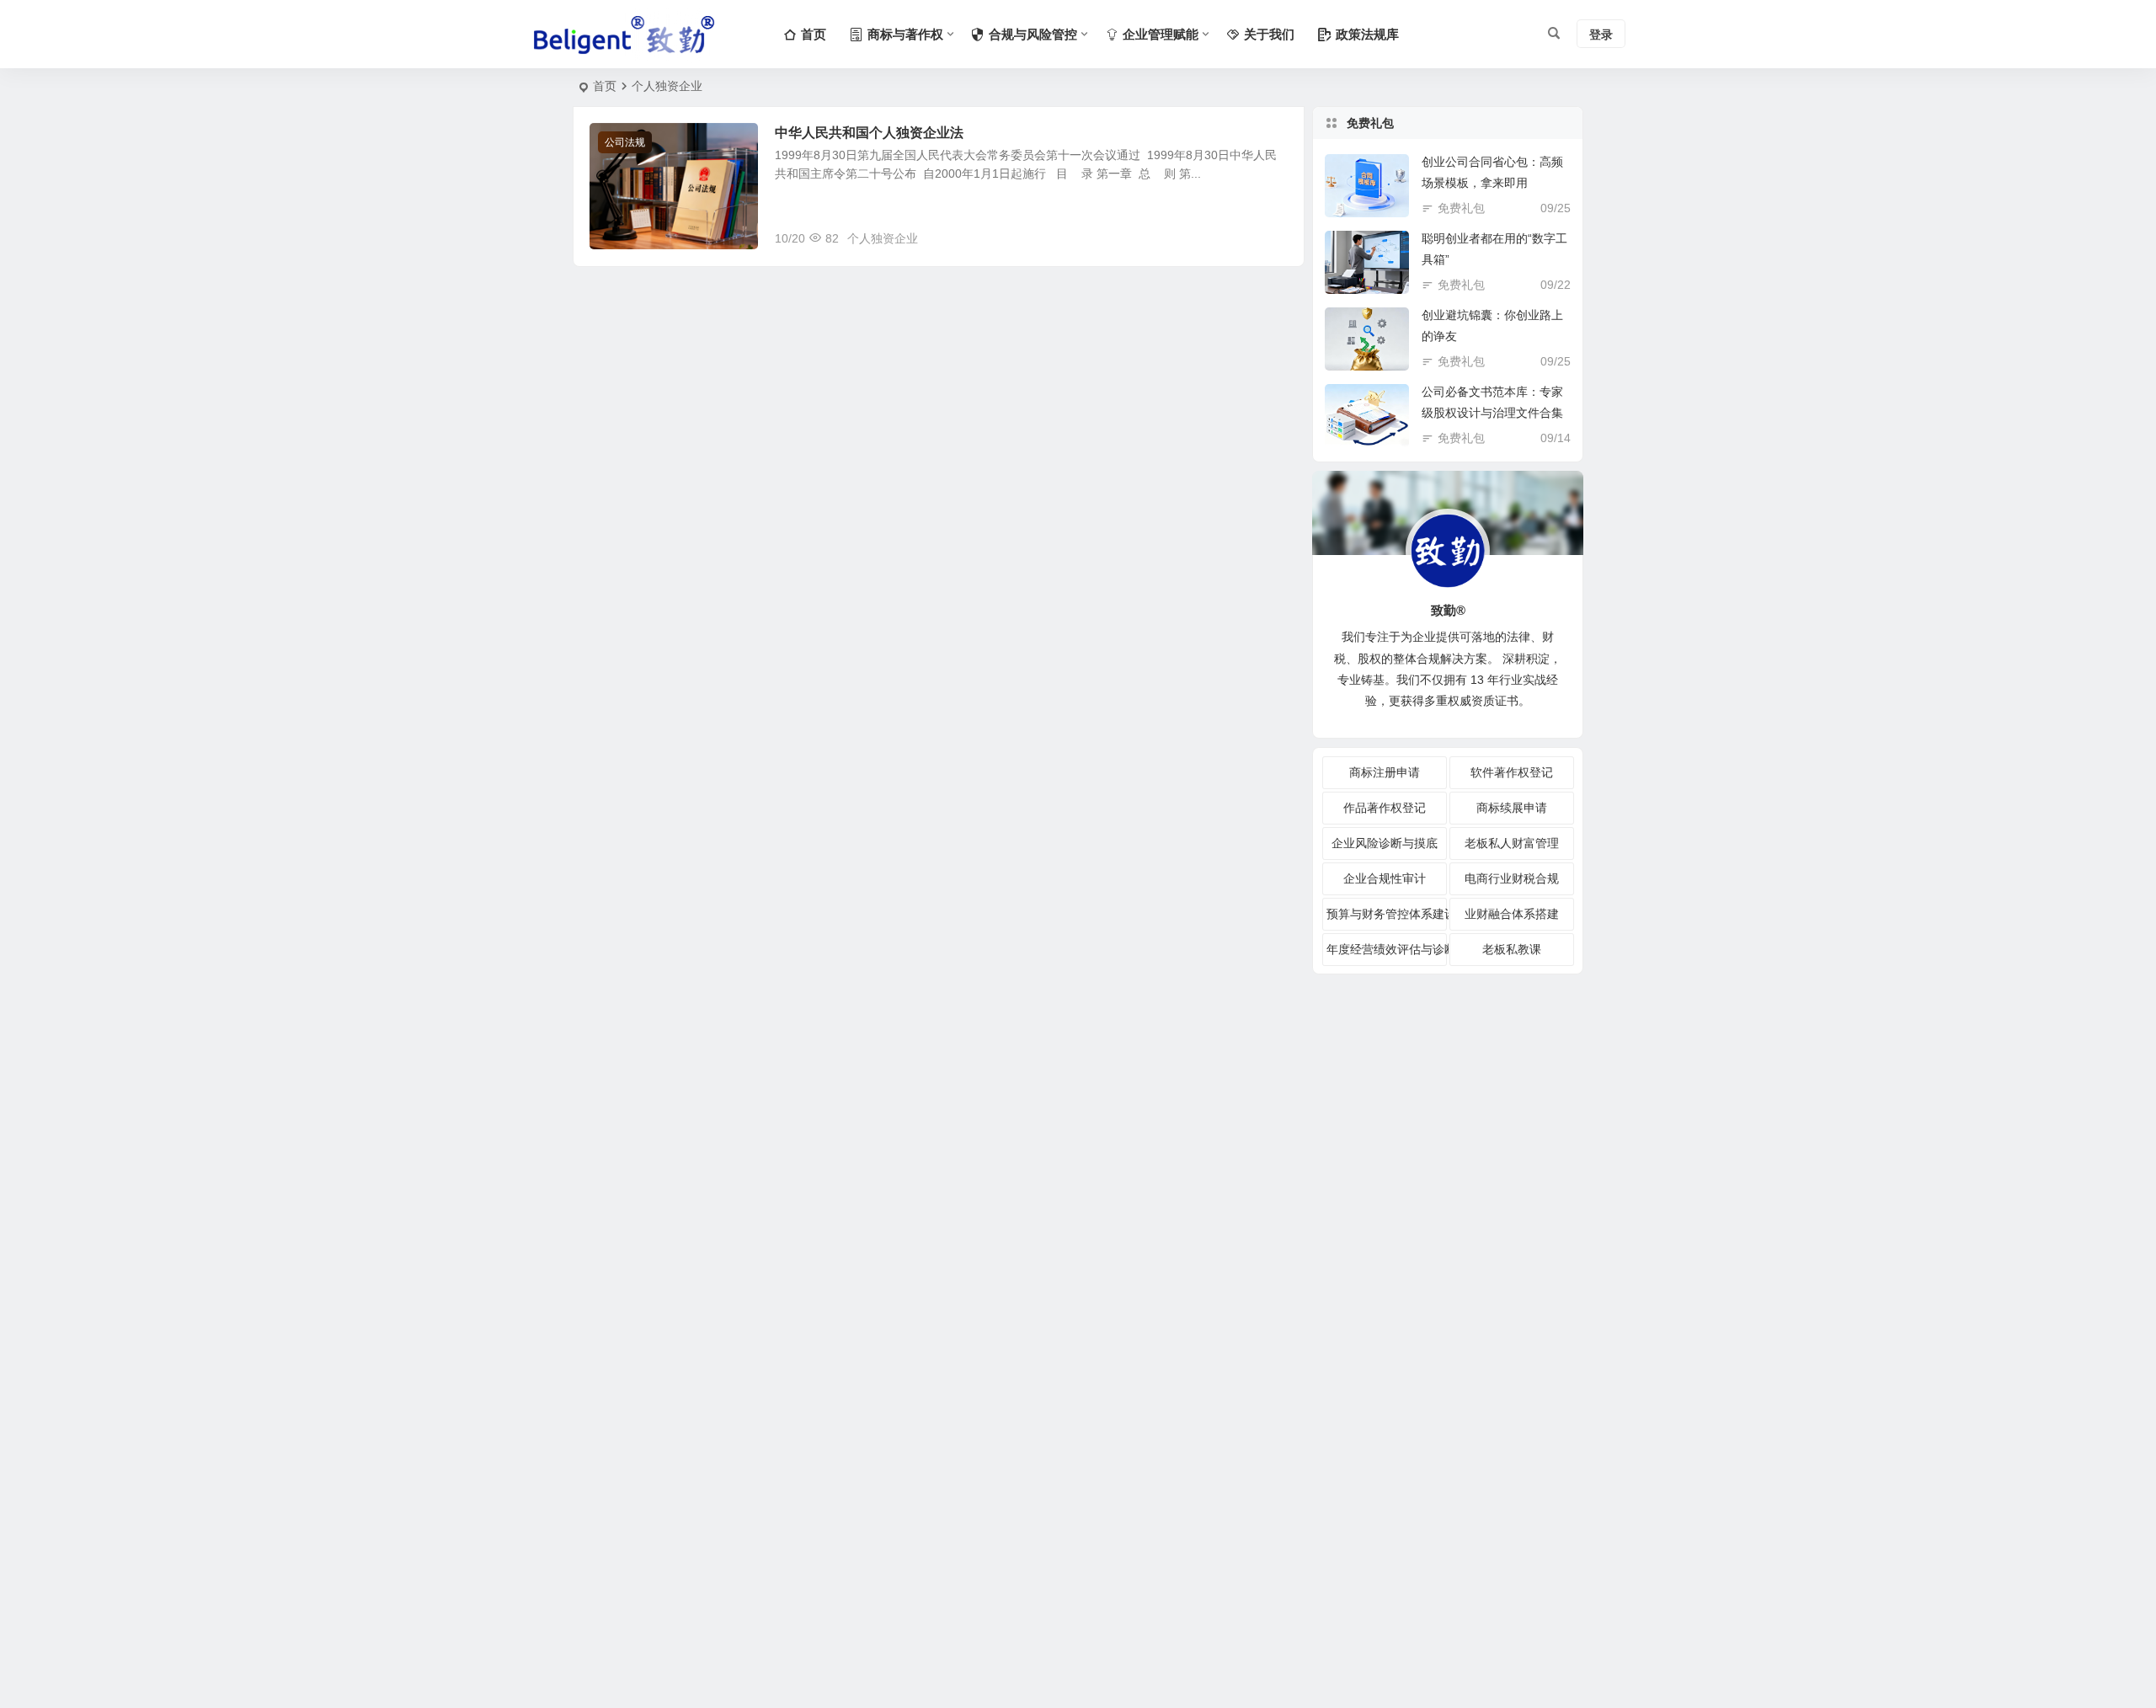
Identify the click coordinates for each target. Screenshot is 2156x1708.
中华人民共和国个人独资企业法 (869, 133)
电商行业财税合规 (1512, 878)
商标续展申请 (1512, 808)
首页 (605, 86)
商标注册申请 (1385, 772)
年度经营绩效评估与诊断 (1387, 949)
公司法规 (625, 142)
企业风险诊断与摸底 (1385, 843)
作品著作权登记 (1385, 808)
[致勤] (623, 35)
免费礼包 (1461, 208)
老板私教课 (1512, 949)
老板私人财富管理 (1512, 843)
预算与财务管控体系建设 (1387, 914)
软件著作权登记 (1512, 772)
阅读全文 (1272, 238)
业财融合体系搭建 (1512, 914)
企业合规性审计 (1385, 878)
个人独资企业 (883, 238)
